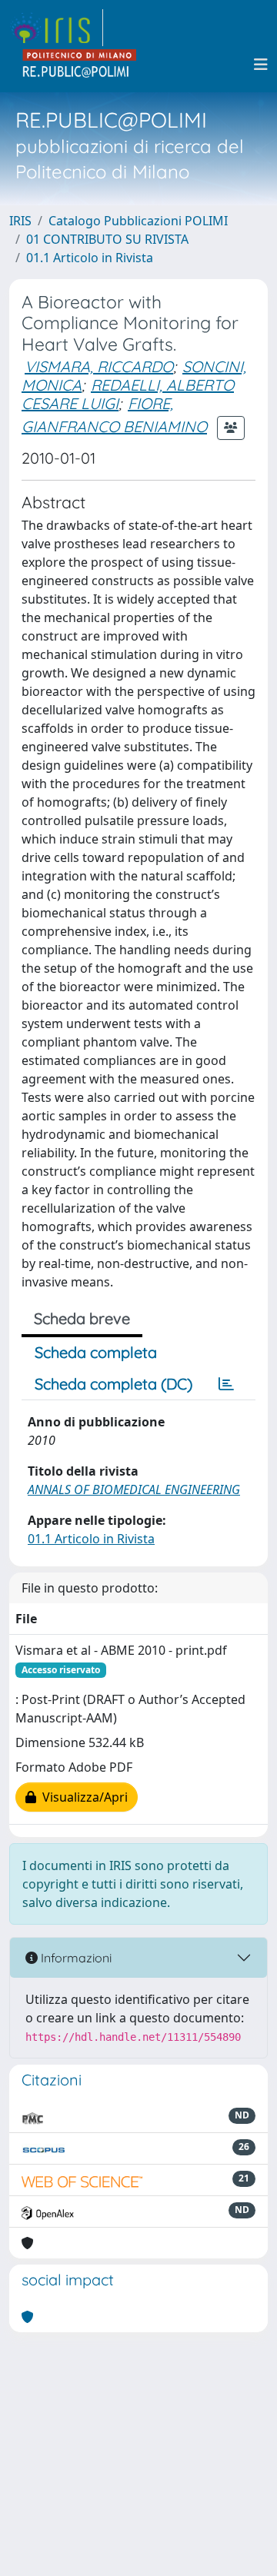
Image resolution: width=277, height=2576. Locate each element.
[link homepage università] (80, 65)
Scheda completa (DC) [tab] (113, 1384)
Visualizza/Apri (82, 1797)
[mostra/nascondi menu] (261, 65)
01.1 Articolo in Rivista (90, 258)
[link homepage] (56, 28)
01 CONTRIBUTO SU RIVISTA (107, 239)
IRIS (20, 221)
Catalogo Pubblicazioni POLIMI (138, 221)
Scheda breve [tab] (82, 1318)
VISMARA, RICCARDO (99, 366)
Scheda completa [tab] (96, 1352)
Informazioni (75, 1958)
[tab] (226, 1384)
